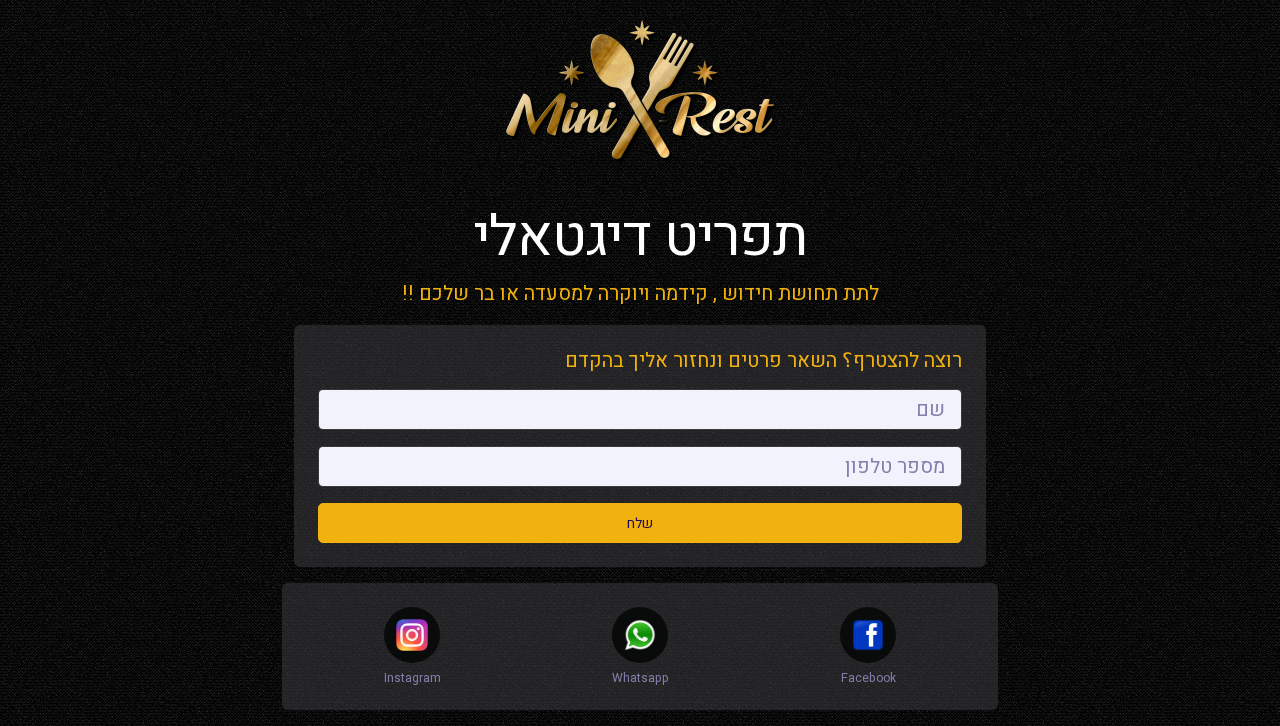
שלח (640, 523)
